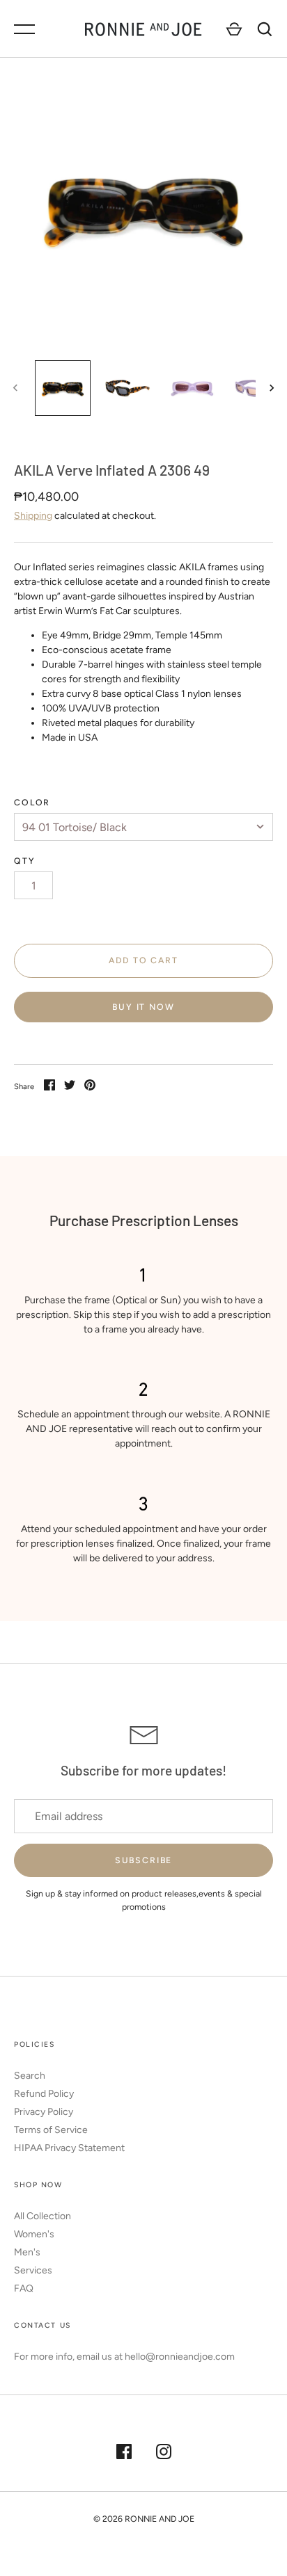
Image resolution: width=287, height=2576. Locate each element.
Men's (27, 2252)
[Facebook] (124, 2454)
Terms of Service (51, 2130)
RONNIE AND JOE (160, 2519)
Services (33, 2270)
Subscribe (144, 1860)
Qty (25, 861)
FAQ (24, 2288)
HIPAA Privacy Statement (69, 2148)
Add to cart (143, 960)
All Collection (42, 2216)
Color (32, 802)
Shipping (33, 516)
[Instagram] (164, 2454)
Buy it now (143, 1007)
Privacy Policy (44, 2112)
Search (30, 2076)
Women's (34, 2234)
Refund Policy (44, 2094)
